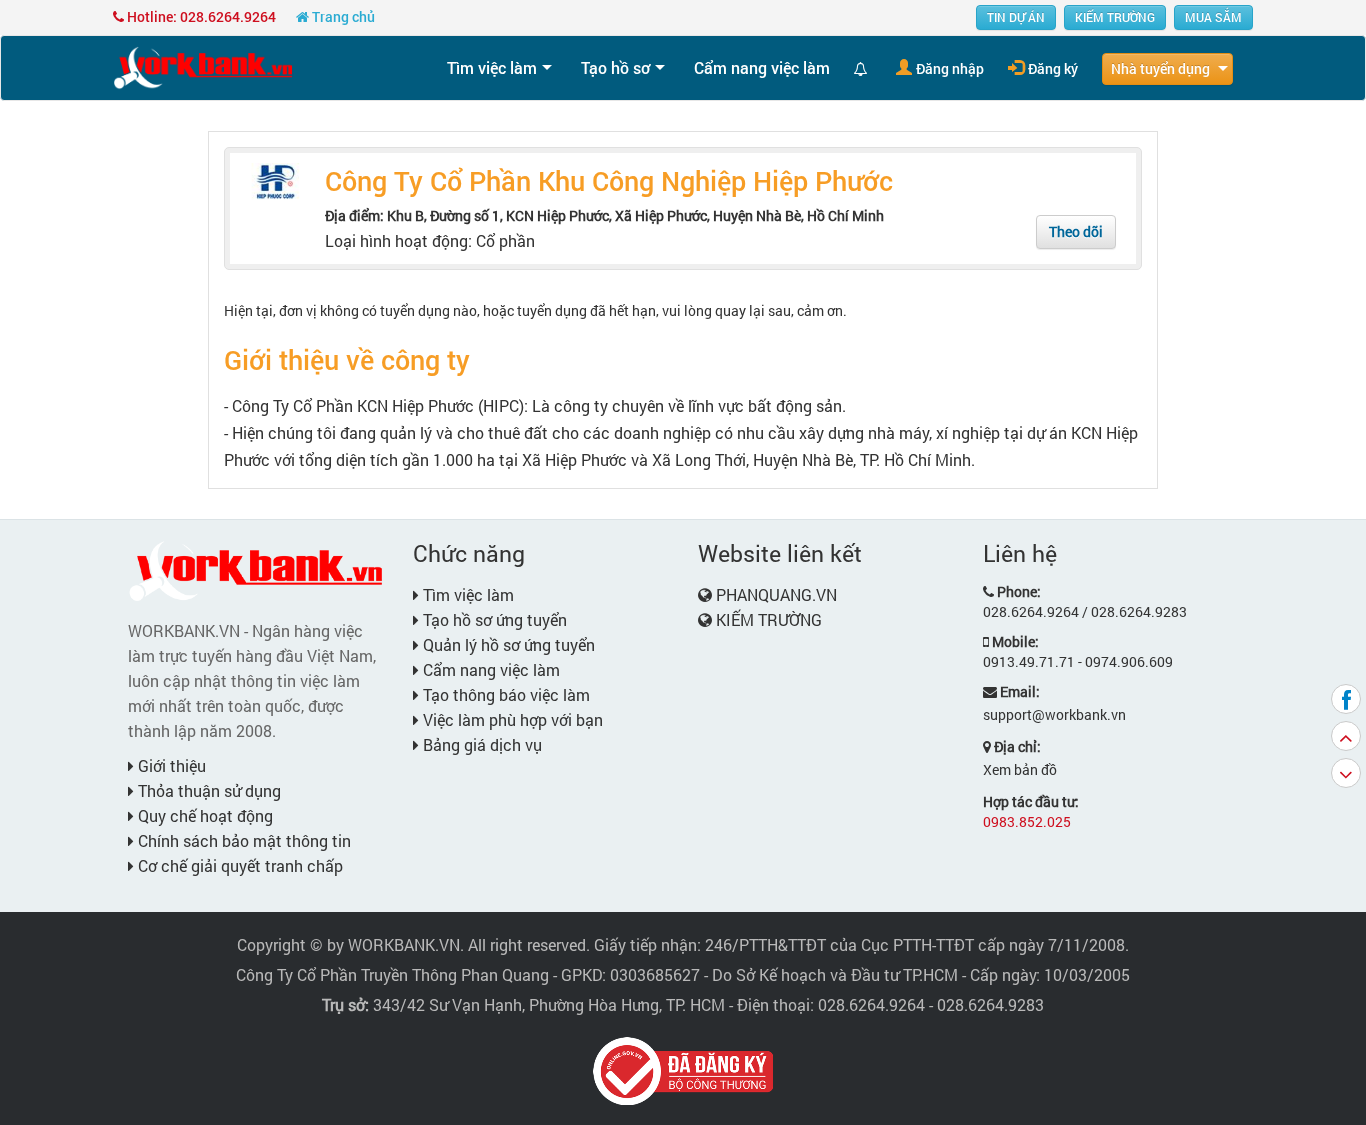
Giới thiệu (170, 765)
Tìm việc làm (492, 67)
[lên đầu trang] (1346, 736)
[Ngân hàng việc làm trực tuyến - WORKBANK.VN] (203, 66)
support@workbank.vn (1054, 714)
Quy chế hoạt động (203, 815)
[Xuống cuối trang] (1346, 773)
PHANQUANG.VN (776, 594)
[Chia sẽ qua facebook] (1346, 699)
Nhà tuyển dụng (1160, 68)
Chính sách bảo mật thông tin (242, 840)
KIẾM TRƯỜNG (1115, 17)
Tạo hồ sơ (615, 67)
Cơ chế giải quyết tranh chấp (238, 865)
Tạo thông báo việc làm (504, 694)
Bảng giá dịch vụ (480, 744)
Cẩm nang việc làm (762, 67)
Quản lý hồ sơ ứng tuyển (507, 644)
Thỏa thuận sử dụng (207, 790)
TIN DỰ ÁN (1016, 17)
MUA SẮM (1213, 17)
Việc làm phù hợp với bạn (511, 719)
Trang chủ (342, 16)
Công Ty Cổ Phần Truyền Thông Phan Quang (392, 974)
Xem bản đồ (1020, 769)
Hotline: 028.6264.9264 (200, 16)
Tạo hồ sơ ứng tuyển (493, 619)
